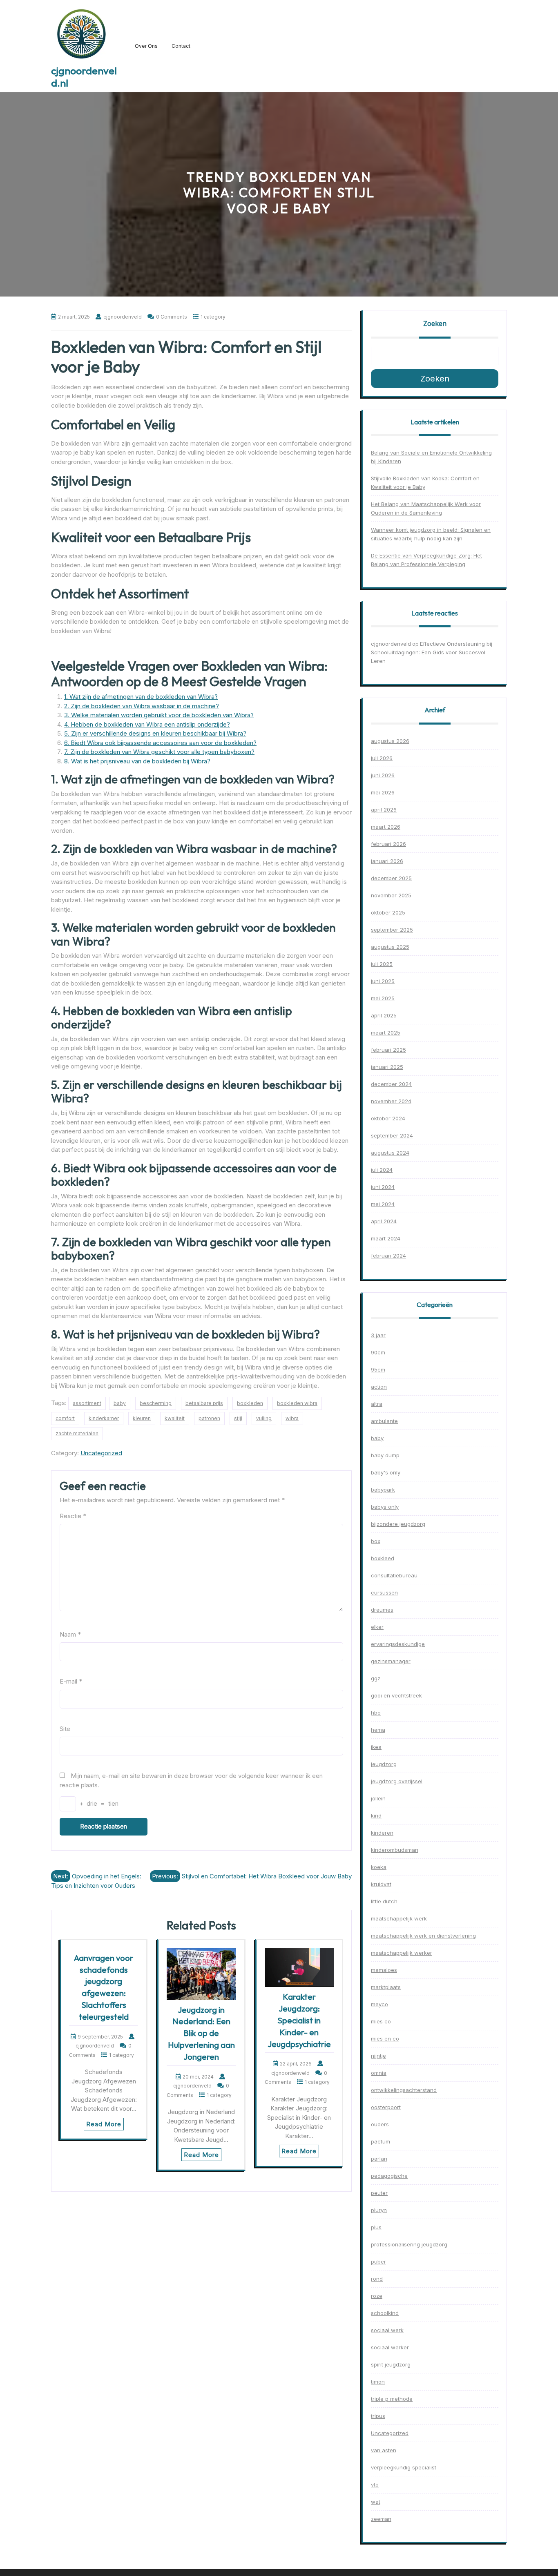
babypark (383, 1490)
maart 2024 (386, 1238)
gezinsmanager (391, 1661)
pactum (381, 2141)
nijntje (378, 2056)
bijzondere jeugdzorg (398, 1524)
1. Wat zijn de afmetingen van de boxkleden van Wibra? (141, 697)
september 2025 (392, 930)
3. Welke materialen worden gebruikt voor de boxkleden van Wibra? (159, 715)
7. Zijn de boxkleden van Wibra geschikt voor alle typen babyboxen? (159, 752)
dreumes (382, 1610)
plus (376, 2227)
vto (375, 2485)
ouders (380, 2124)
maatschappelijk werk (399, 1918)
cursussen (384, 1592)
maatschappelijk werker (402, 1953)
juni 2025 (383, 981)
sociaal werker (390, 2347)
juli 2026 (382, 758)
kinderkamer (104, 1418)
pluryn (379, 2210)
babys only (385, 1507)
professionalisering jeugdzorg (409, 2244)
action (379, 1387)
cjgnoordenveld (391, 644)
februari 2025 (388, 1050)
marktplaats (386, 1987)
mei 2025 (383, 998)
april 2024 (384, 1221)
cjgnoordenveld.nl (84, 77)
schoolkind (385, 2313)
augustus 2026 (390, 741)
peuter (379, 2193)
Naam (70, 1634)
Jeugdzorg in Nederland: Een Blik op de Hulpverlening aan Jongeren (201, 2033)
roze (377, 2296)
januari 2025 (387, 1067)
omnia (379, 2073)
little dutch (384, 1901)
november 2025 (391, 895)
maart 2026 (386, 827)
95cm (378, 1369)
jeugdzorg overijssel (397, 1781)
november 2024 (391, 1101)
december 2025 (391, 878)
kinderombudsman (395, 1850)
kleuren (142, 1418)
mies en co (385, 2038)
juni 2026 (383, 775)
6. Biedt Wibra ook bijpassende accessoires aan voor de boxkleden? (160, 743)
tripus (378, 2416)
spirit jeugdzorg (391, 2364)
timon (378, 2382)
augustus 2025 (390, 947)
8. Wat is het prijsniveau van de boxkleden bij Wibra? (137, 761)
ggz (376, 1678)
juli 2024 (382, 1170)
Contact (181, 46)
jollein (378, 1798)
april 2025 (384, 1015)
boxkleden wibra (297, 1403)
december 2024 (391, 1084)
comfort (65, 1418)
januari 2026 (387, 861)
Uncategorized (101, 1453)
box (376, 1541)
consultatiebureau (394, 1575)
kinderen (382, 1833)
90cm (378, 1352)
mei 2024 (383, 1204)
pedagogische (389, 2176)
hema (378, 1730)
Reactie (73, 1516)
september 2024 (392, 1135)
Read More (104, 2124)
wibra (292, 1418)
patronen (209, 1418)
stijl (238, 1418)
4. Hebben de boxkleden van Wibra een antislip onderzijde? (147, 724)
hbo (376, 1713)
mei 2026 (383, 792)
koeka (379, 1867)
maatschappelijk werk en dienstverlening (423, 1936)
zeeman (381, 2519)
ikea (376, 1747)
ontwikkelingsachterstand (404, 2090)
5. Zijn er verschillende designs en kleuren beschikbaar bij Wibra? (155, 733)
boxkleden (250, 1403)
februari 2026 (388, 844)
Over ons (146, 46)
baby (120, 1403)
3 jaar (378, 1335)
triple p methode (392, 2399)
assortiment (87, 1403)
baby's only (386, 1472)
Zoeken (435, 323)
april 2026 (384, 810)
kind (376, 1815)
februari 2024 (388, 1256)
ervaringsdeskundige (398, 1644)
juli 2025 (382, 964)
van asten (384, 2450)
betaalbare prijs (204, 1403)
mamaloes (384, 1970)
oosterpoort (386, 2107)
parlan (379, 2159)
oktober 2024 (388, 1118)
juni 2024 (383, 1187)
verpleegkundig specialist (404, 2467)
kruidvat (381, 1884)
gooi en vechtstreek (396, 1695)
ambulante (384, 1421)
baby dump (385, 1455)
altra (377, 1404)
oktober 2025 (388, 912)
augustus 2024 (390, 1153)
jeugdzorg (384, 1764)
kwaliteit (175, 1418)
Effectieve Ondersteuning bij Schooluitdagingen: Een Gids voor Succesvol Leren (432, 652)
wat (376, 2502)
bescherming (156, 1403)
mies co (381, 2021)
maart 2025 (386, 1033)
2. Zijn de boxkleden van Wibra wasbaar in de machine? (142, 706)
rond (377, 2279)
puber (378, 2262)
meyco (379, 2004)
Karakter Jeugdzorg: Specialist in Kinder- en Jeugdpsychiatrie (299, 2020)
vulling (264, 1418)
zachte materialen (77, 1433)
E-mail (71, 1681)
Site (65, 1729)
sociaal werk (387, 2330)
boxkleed (383, 1558)
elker (377, 1627)
